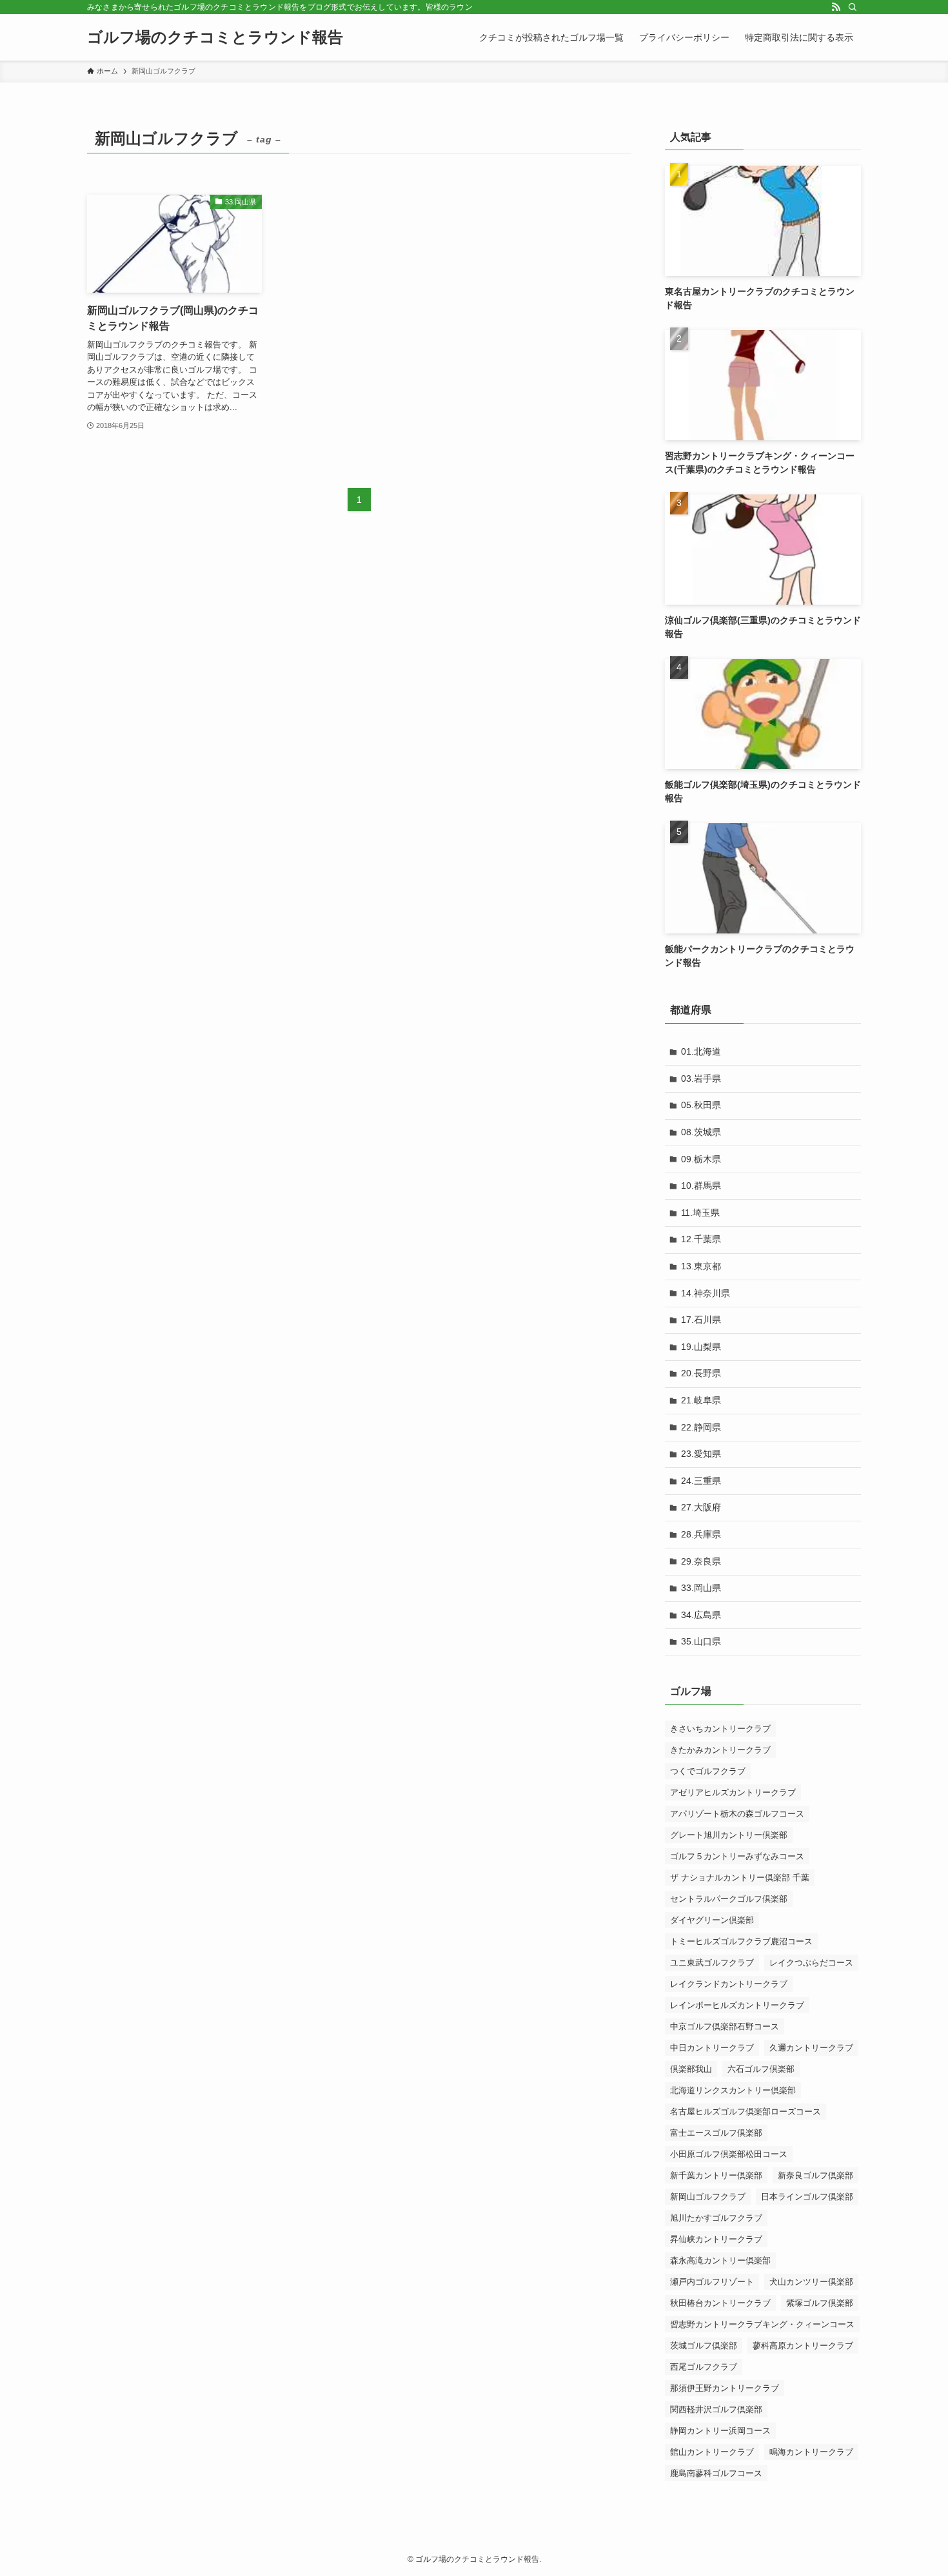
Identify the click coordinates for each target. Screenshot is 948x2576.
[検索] (853, 7)
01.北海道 (701, 1051)
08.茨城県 (701, 1132)
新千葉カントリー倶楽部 (716, 2175)
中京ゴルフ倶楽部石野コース (725, 2026)
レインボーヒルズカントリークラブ (737, 2005)
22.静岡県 (701, 1427)
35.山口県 (701, 1641)
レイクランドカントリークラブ (729, 1984)
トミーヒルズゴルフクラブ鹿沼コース (741, 1941)
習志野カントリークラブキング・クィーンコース (762, 2324)
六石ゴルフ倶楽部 (761, 2069)
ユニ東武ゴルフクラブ (712, 1963)
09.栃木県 (701, 1159)
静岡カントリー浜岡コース (720, 2431)
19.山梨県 (701, 1347)
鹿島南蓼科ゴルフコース (716, 2473)
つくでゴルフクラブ (708, 1771)
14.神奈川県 (706, 1293)
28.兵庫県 (701, 1534)
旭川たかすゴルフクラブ (716, 2218)
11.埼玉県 (700, 1213)
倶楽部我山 (691, 2069)
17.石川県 (701, 1320)
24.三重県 (701, 1481)
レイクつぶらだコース (811, 1963)
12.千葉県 (701, 1239)
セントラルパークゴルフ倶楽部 (729, 1899)
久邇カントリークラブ (811, 2048)
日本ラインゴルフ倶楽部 (807, 2197)
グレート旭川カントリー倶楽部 (729, 1835)
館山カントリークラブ (712, 2452)
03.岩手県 (701, 1078)
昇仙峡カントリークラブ (716, 2239)
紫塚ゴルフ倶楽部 (820, 2303)
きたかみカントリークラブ (720, 1750)
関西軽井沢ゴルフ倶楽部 (716, 2409)
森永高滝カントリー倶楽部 (720, 2260)
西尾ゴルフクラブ (704, 2367)
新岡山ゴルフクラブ (708, 2197)
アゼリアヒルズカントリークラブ (733, 1792)
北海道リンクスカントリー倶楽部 (733, 2090)
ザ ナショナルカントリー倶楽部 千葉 (740, 1878)
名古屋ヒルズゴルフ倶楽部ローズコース (746, 2112)
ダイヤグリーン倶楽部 (712, 1920)
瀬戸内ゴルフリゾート (712, 2282)
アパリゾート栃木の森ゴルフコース (737, 1814)
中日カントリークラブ (712, 2048)
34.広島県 (701, 1615)
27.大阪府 (701, 1507)
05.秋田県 (701, 1105)
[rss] (836, 7)
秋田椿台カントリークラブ (720, 2303)
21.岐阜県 (701, 1400)
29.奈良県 (701, 1561)
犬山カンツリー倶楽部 (811, 2282)
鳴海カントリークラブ (811, 2452)
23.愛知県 (701, 1454)
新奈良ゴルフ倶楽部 (815, 2175)
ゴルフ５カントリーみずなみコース (737, 1856)
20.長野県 (701, 1373)
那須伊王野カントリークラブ (725, 2388)
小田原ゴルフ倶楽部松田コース (729, 2154)
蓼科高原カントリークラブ (803, 2346)
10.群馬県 (701, 1186)
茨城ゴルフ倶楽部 (704, 2346)
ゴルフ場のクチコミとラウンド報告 (215, 37)
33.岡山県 (701, 1588)
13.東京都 (701, 1266)
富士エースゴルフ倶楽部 (716, 2133)
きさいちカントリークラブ (720, 1729)
